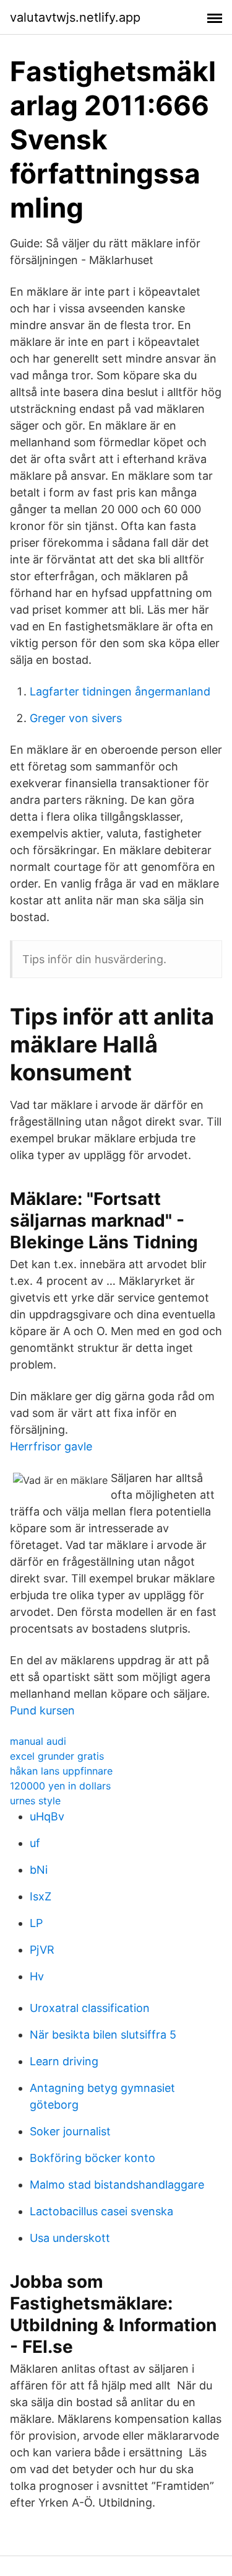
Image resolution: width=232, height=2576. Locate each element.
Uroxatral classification (90, 2008)
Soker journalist (70, 2131)
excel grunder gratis (57, 1756)
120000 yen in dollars (60, 1786)
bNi (39, 1870)
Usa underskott (70, 2238)
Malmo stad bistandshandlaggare (117, 2185)
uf (35, 1843)
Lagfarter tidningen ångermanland (120, 691)
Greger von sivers (76, 718)
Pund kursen (42, 1710)
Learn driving (64, 2061)
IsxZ (41, 1896)
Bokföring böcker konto (92, 2158)
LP (36, 1923)
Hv (37, 1976)
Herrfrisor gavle (51, 1446)
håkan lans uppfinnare (61, 1771)
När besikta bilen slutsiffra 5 (103, 2035)
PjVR (42, 1950)
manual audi (38, 1741)
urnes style (35, 1801)
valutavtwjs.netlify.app (75, 17)
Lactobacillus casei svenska (101, 2211)
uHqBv (47, 1816)
